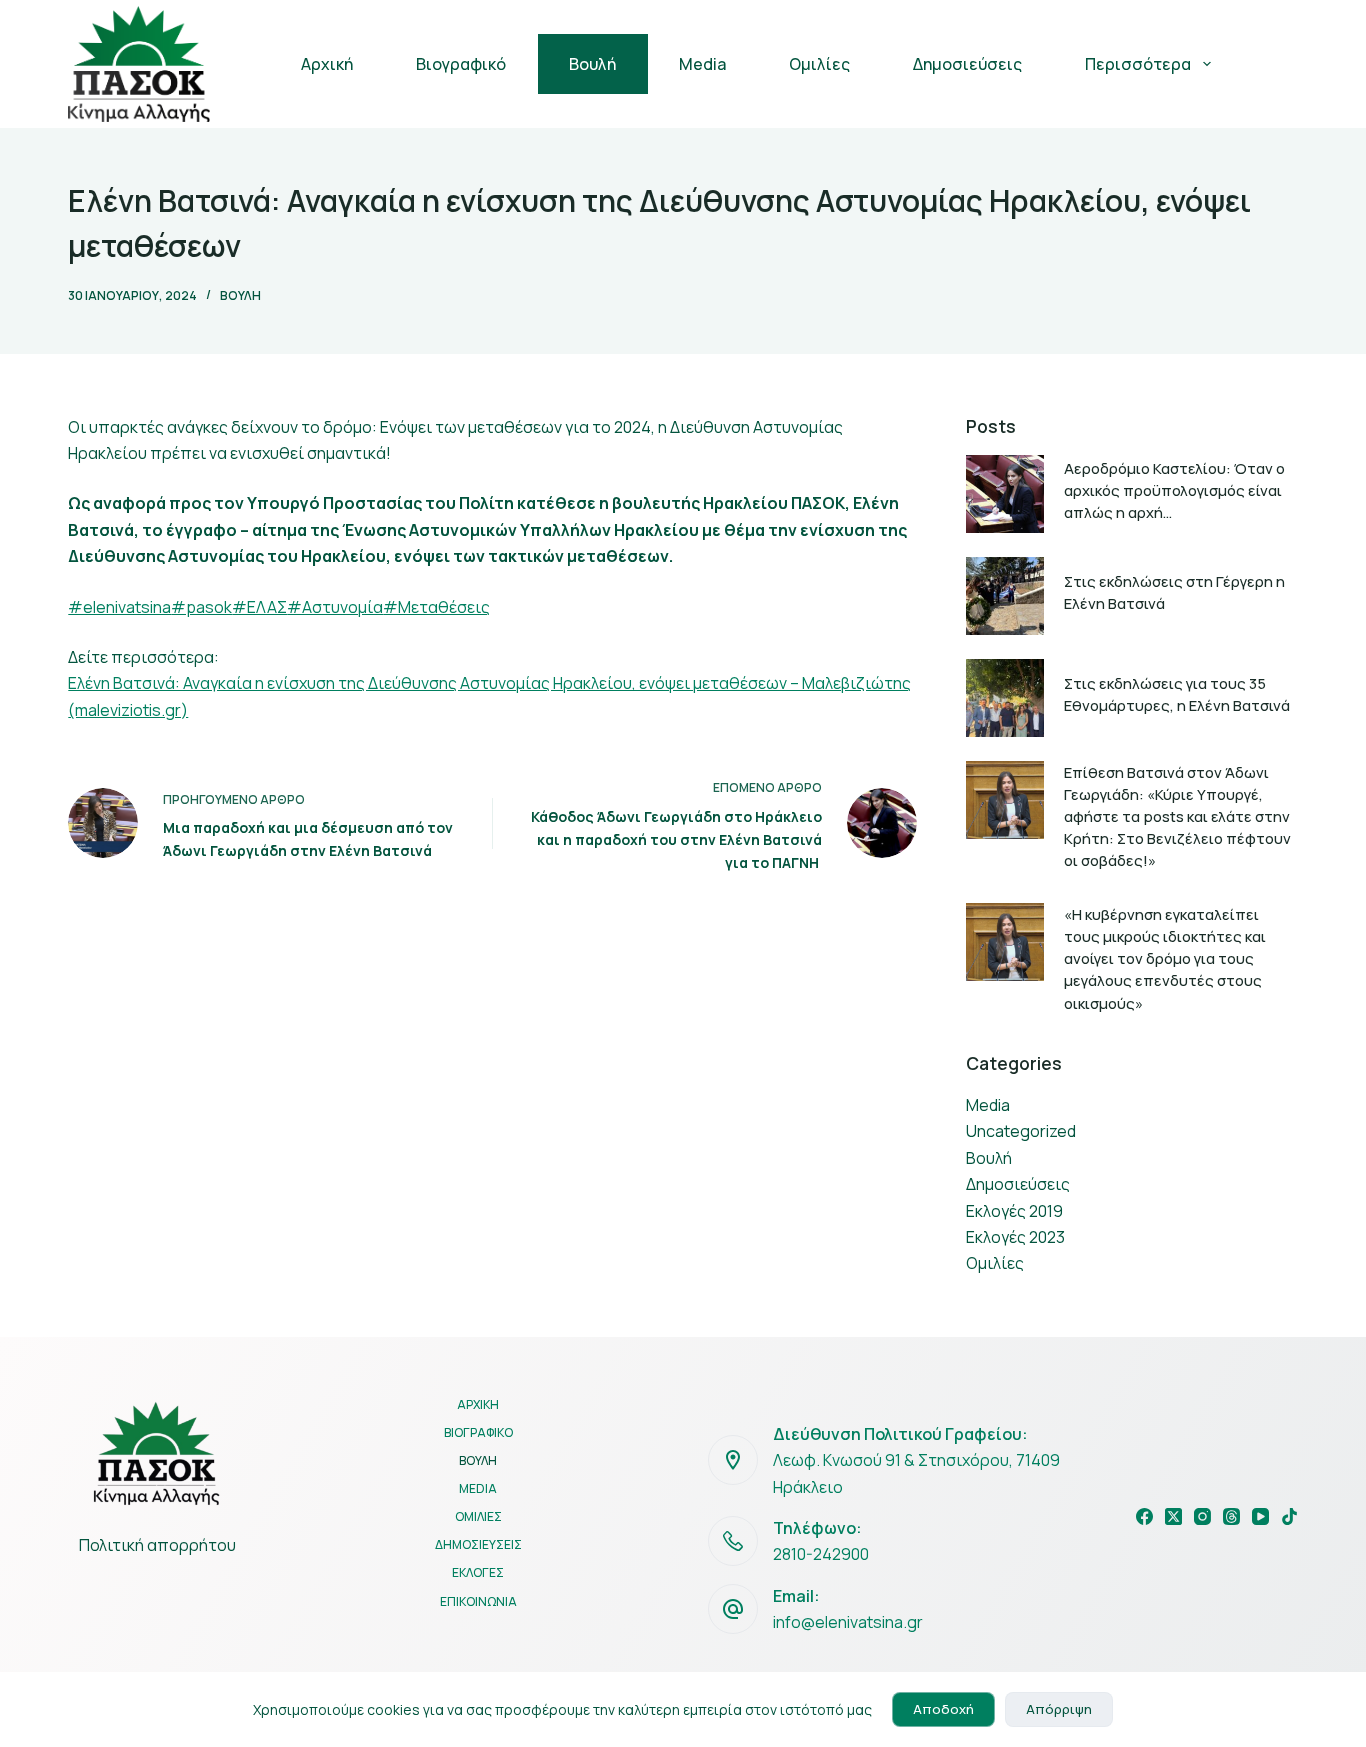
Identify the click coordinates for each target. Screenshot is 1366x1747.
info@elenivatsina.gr (848, 1622)
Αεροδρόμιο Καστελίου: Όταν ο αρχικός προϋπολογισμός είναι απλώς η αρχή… (1174, 490)
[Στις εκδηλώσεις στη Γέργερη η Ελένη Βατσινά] (1005, 596)
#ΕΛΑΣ (259, 607)
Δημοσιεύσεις (967, 64)
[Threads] (1231, 1516)
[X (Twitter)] (1173, 1516)
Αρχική (327, 64)
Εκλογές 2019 (1014, 1211)
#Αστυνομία (335, 607)
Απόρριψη (1059, 1709)
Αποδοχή (943, 1709)
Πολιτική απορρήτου (157, 1545)
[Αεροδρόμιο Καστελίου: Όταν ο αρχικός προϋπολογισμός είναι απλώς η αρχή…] (1005, 494)
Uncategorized (1021, 1131)
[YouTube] (1260, 1516)
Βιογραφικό (461, 64)
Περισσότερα (1138, 64)
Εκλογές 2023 (1015, 1237)
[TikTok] (1289, 1516)
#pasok (201, 607)
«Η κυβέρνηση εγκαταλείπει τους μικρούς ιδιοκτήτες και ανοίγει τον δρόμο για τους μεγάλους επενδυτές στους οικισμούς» (1165, 958)
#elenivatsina (119, 607)
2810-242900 (821, 1554)
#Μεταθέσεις (436, 607)
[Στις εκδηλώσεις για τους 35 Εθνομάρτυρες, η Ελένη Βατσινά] (1005, 698)
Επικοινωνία (478, 1602)
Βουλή (592, 64)
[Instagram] (1202, 1516)
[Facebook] (1144, 1516)
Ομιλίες (819, 64)
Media (702, 64)
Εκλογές (478, 1573)
